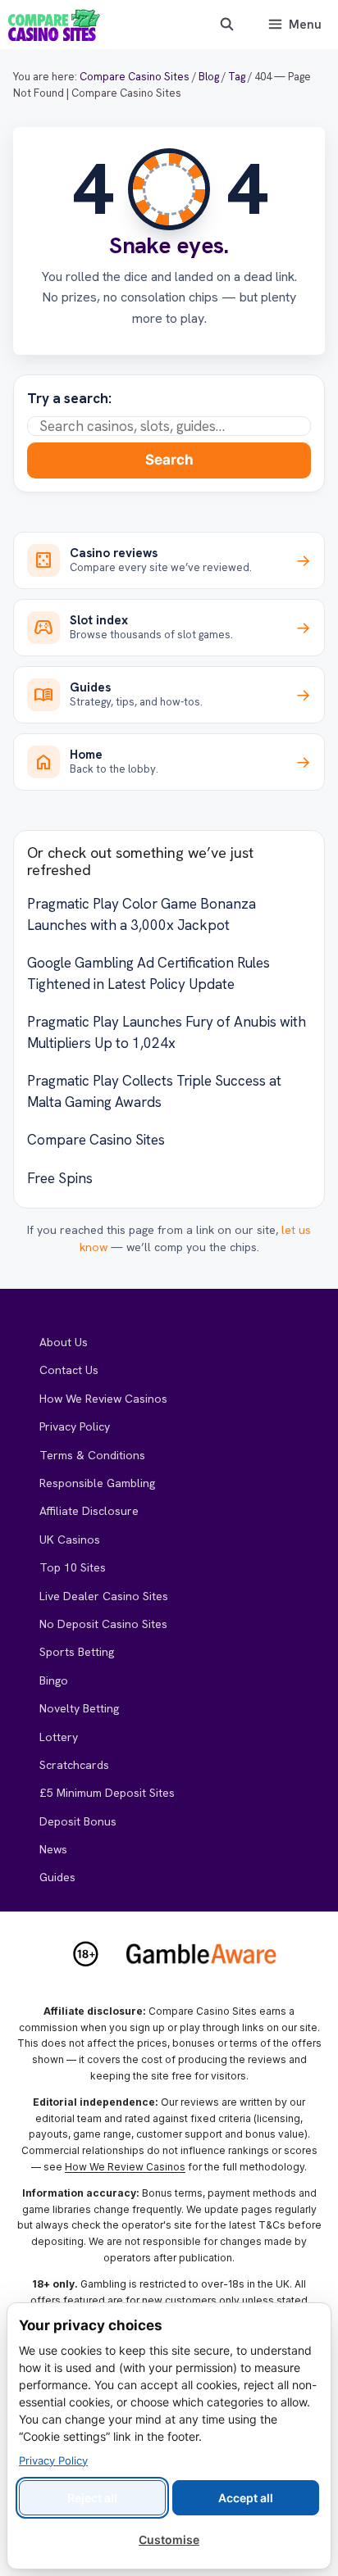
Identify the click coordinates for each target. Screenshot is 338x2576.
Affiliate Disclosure (89, 1511)
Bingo (54, 1680)
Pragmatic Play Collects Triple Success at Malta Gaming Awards (154, 1091)
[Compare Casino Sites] (54, 25)
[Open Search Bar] (226, 25)
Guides (57, 1877)
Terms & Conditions (92, 1455)
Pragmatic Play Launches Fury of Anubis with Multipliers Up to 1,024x (167, 1032)
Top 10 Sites (73, 1567)
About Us (64, 1342)
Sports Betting (77, 1652)
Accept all (246, 2498)
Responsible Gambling (97, 1483)
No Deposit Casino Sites (103, 1624)
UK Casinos (70, 1540)
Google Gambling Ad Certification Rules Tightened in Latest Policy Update (148, 973)
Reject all (92, 2498)
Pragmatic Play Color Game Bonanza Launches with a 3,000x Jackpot (142, 914)
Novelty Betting (79, 1708)
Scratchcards (74, 1765)
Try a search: (69, 398)
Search (169, 460)
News (53, 1849)
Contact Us (69, 1370)
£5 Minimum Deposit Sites (107, 1793)
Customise (169, 2540)
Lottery (59, 1737)
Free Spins (60, 1178)
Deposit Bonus (78, 1821)
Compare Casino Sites (96, 1140)
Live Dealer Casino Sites (104, 1596)
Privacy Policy (75, 1426)
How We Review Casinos (103, 1399)
